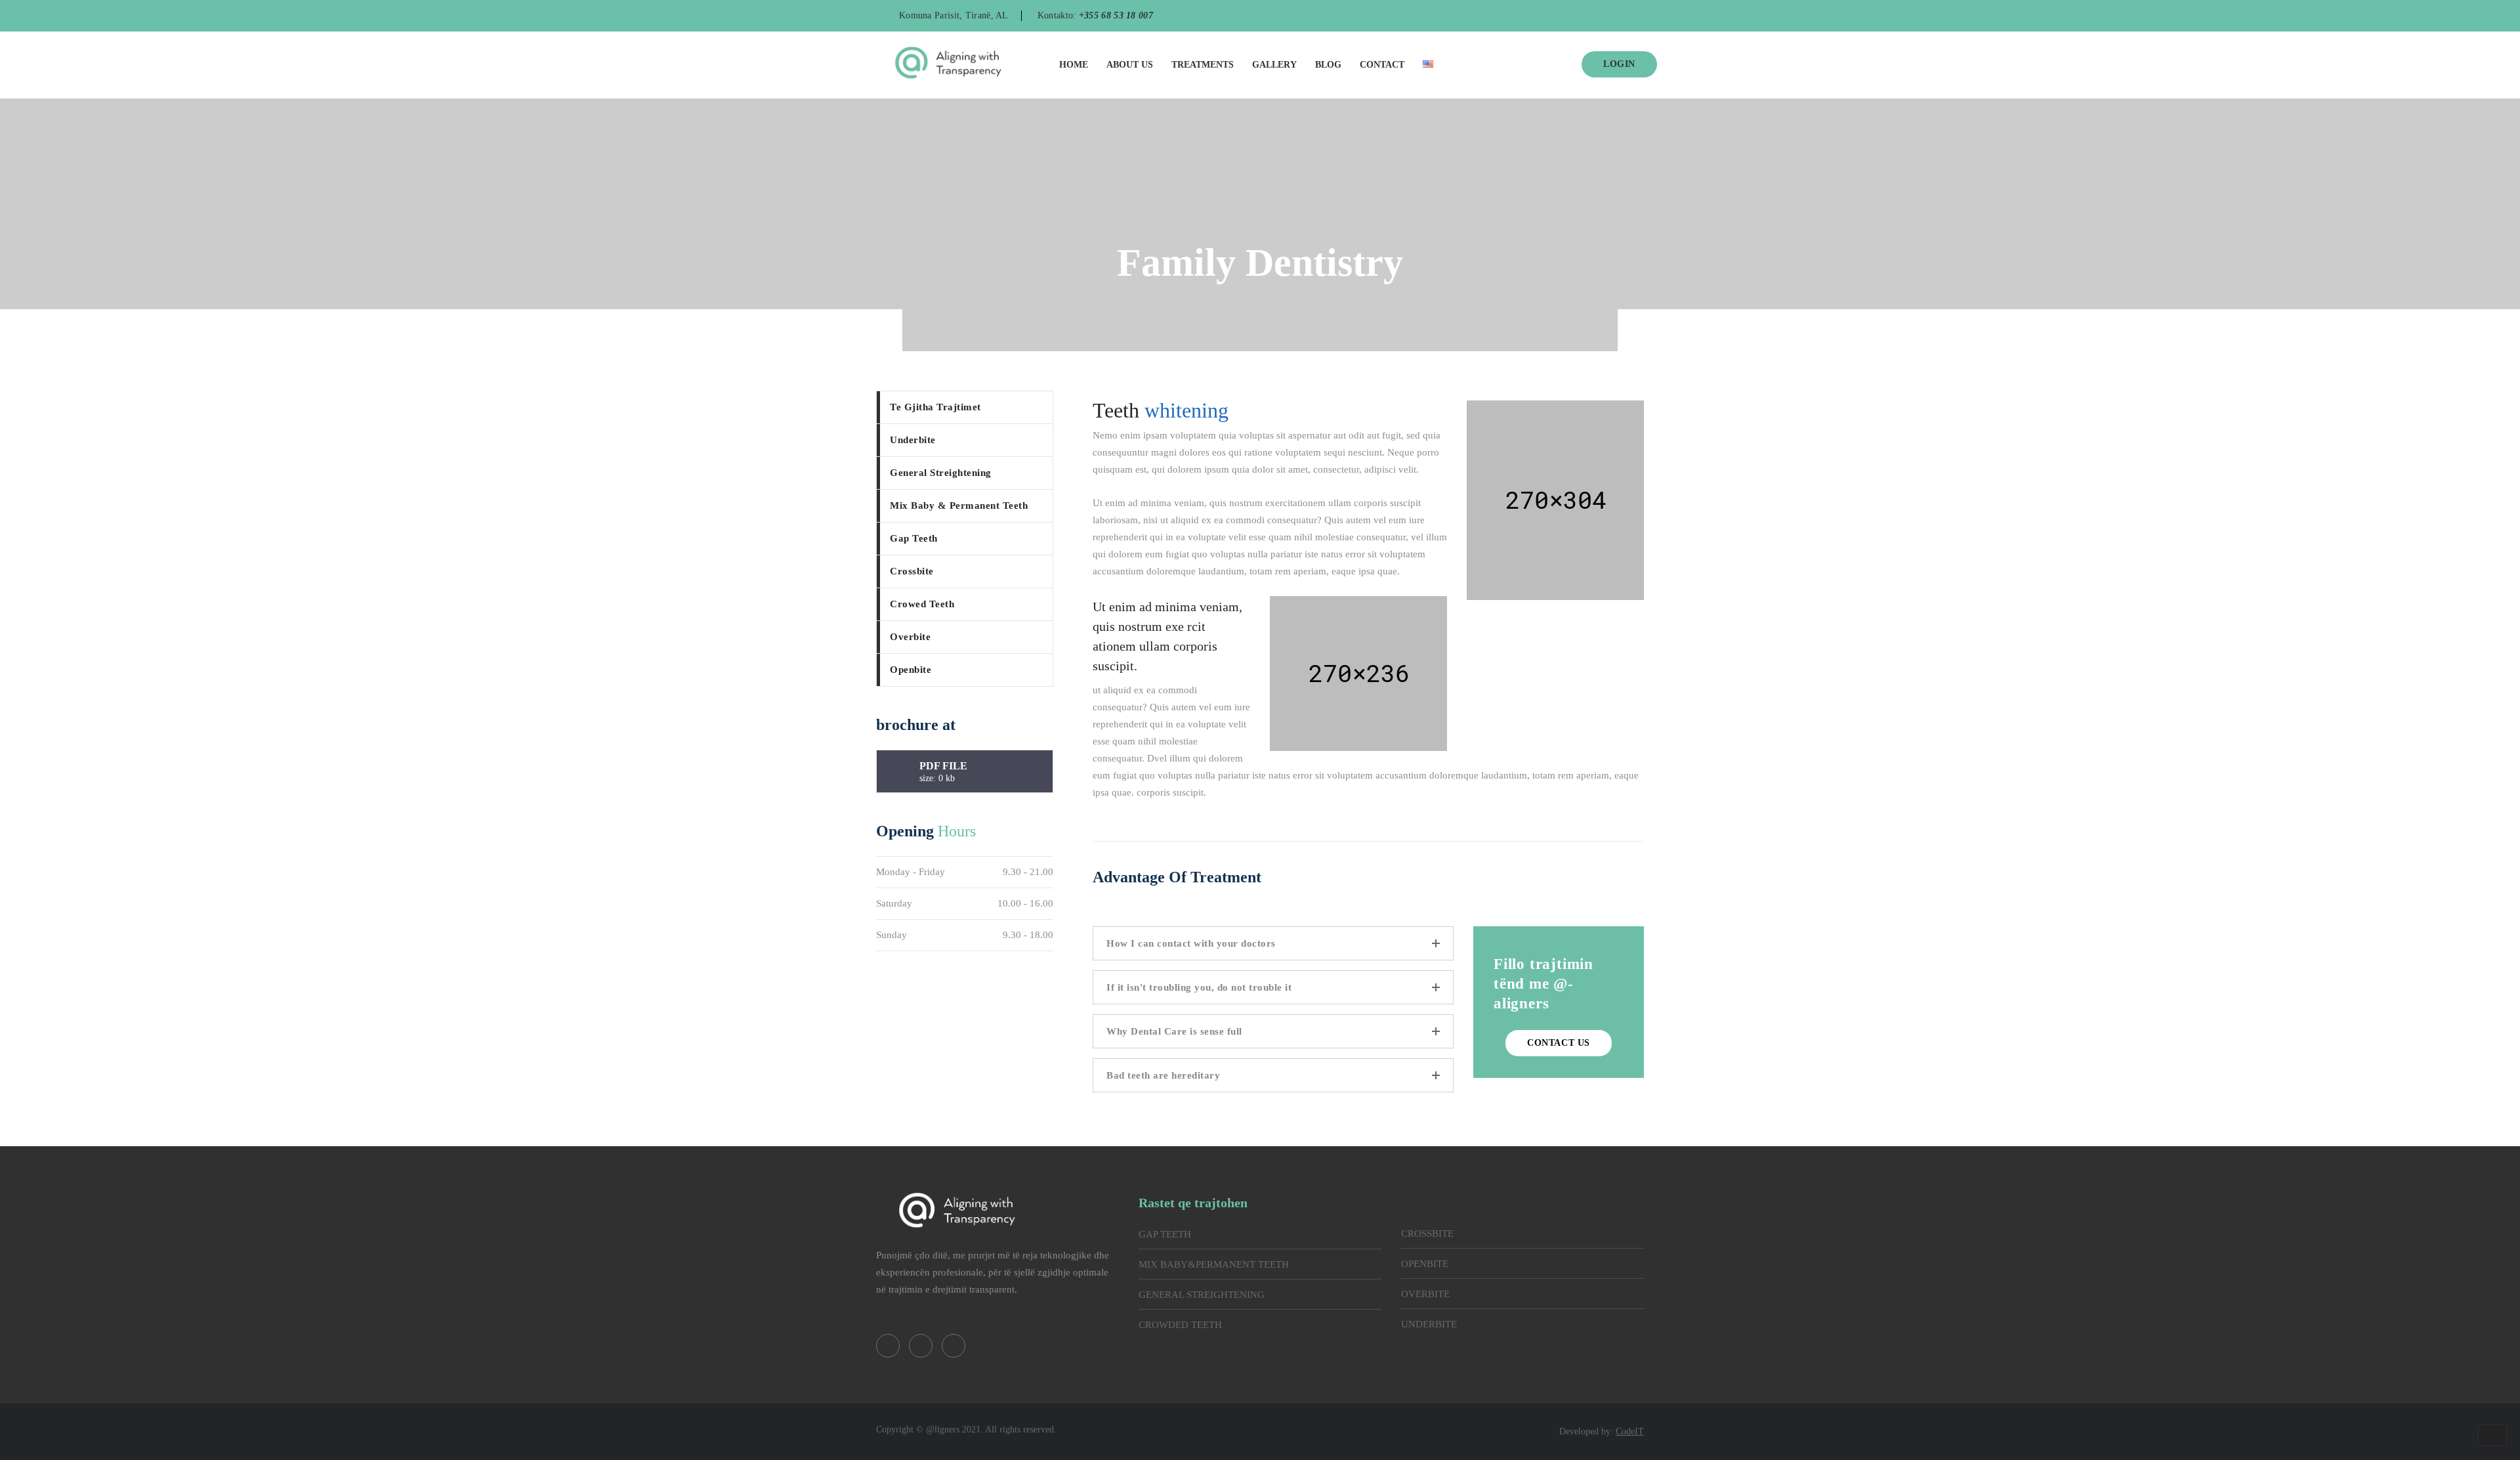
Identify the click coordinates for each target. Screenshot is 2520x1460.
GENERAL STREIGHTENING (1202, 1295)
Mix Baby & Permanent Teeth (959, 505)
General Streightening (941, 473)
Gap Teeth (914, 538)
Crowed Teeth (922, 604)
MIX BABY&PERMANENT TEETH (1214, 1264)
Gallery (1274, 65)
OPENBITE (1425, 1264)
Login (1619, 64)
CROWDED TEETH (1180, 1325)
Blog (1328, 65)
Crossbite (912, 571)
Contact (1382, 65)
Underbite (913, 440)
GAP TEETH (1165, 1234)
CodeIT (1630, 1431)
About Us (1130, 65)
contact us (1559, 1043)
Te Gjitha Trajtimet (935, 407)
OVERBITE (1425, 1294)
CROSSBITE (1427, 1234)
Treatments (1203, 65)
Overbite (910, 637)
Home (1074, 65)
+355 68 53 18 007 (1116, 15)
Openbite (911, 670)
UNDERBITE (1429, 1324)
